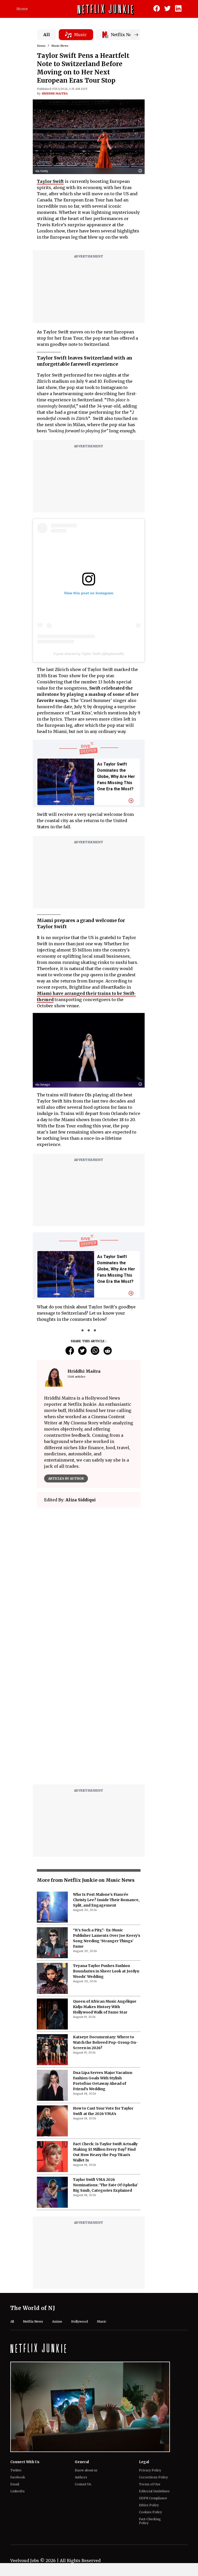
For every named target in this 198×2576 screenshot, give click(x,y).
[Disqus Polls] (89, 1576)
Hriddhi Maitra (55, 93)
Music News (60, 46)
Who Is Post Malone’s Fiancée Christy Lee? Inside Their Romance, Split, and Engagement (106, 1900)
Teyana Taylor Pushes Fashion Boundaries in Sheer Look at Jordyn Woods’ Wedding (106, 1971)
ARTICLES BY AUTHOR (66, 1478)
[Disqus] (89, 1715)
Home (22, 9)
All (47, 35)
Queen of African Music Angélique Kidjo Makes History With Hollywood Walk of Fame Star (105, 2007)
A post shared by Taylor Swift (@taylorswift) (89, 654)
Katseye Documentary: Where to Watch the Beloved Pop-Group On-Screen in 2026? (105, 2042)
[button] (142, 171)
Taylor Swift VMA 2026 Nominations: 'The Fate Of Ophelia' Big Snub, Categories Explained (105, 2185)
